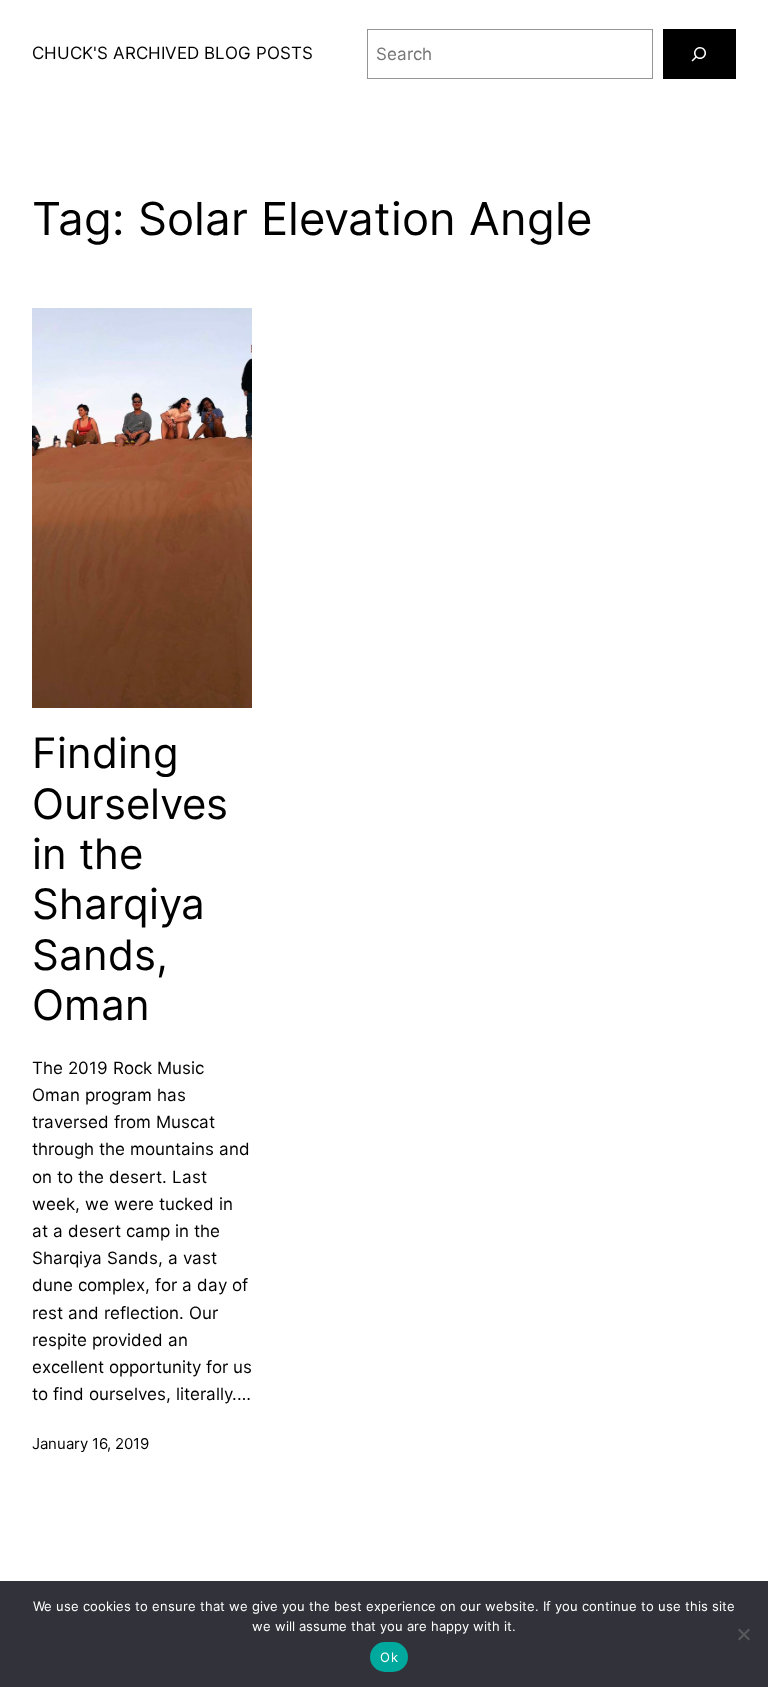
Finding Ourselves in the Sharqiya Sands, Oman (130, 879)
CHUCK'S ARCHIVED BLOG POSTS (172, 53)
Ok (389, 1657)
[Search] (699, 54)
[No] (743, 1634)
